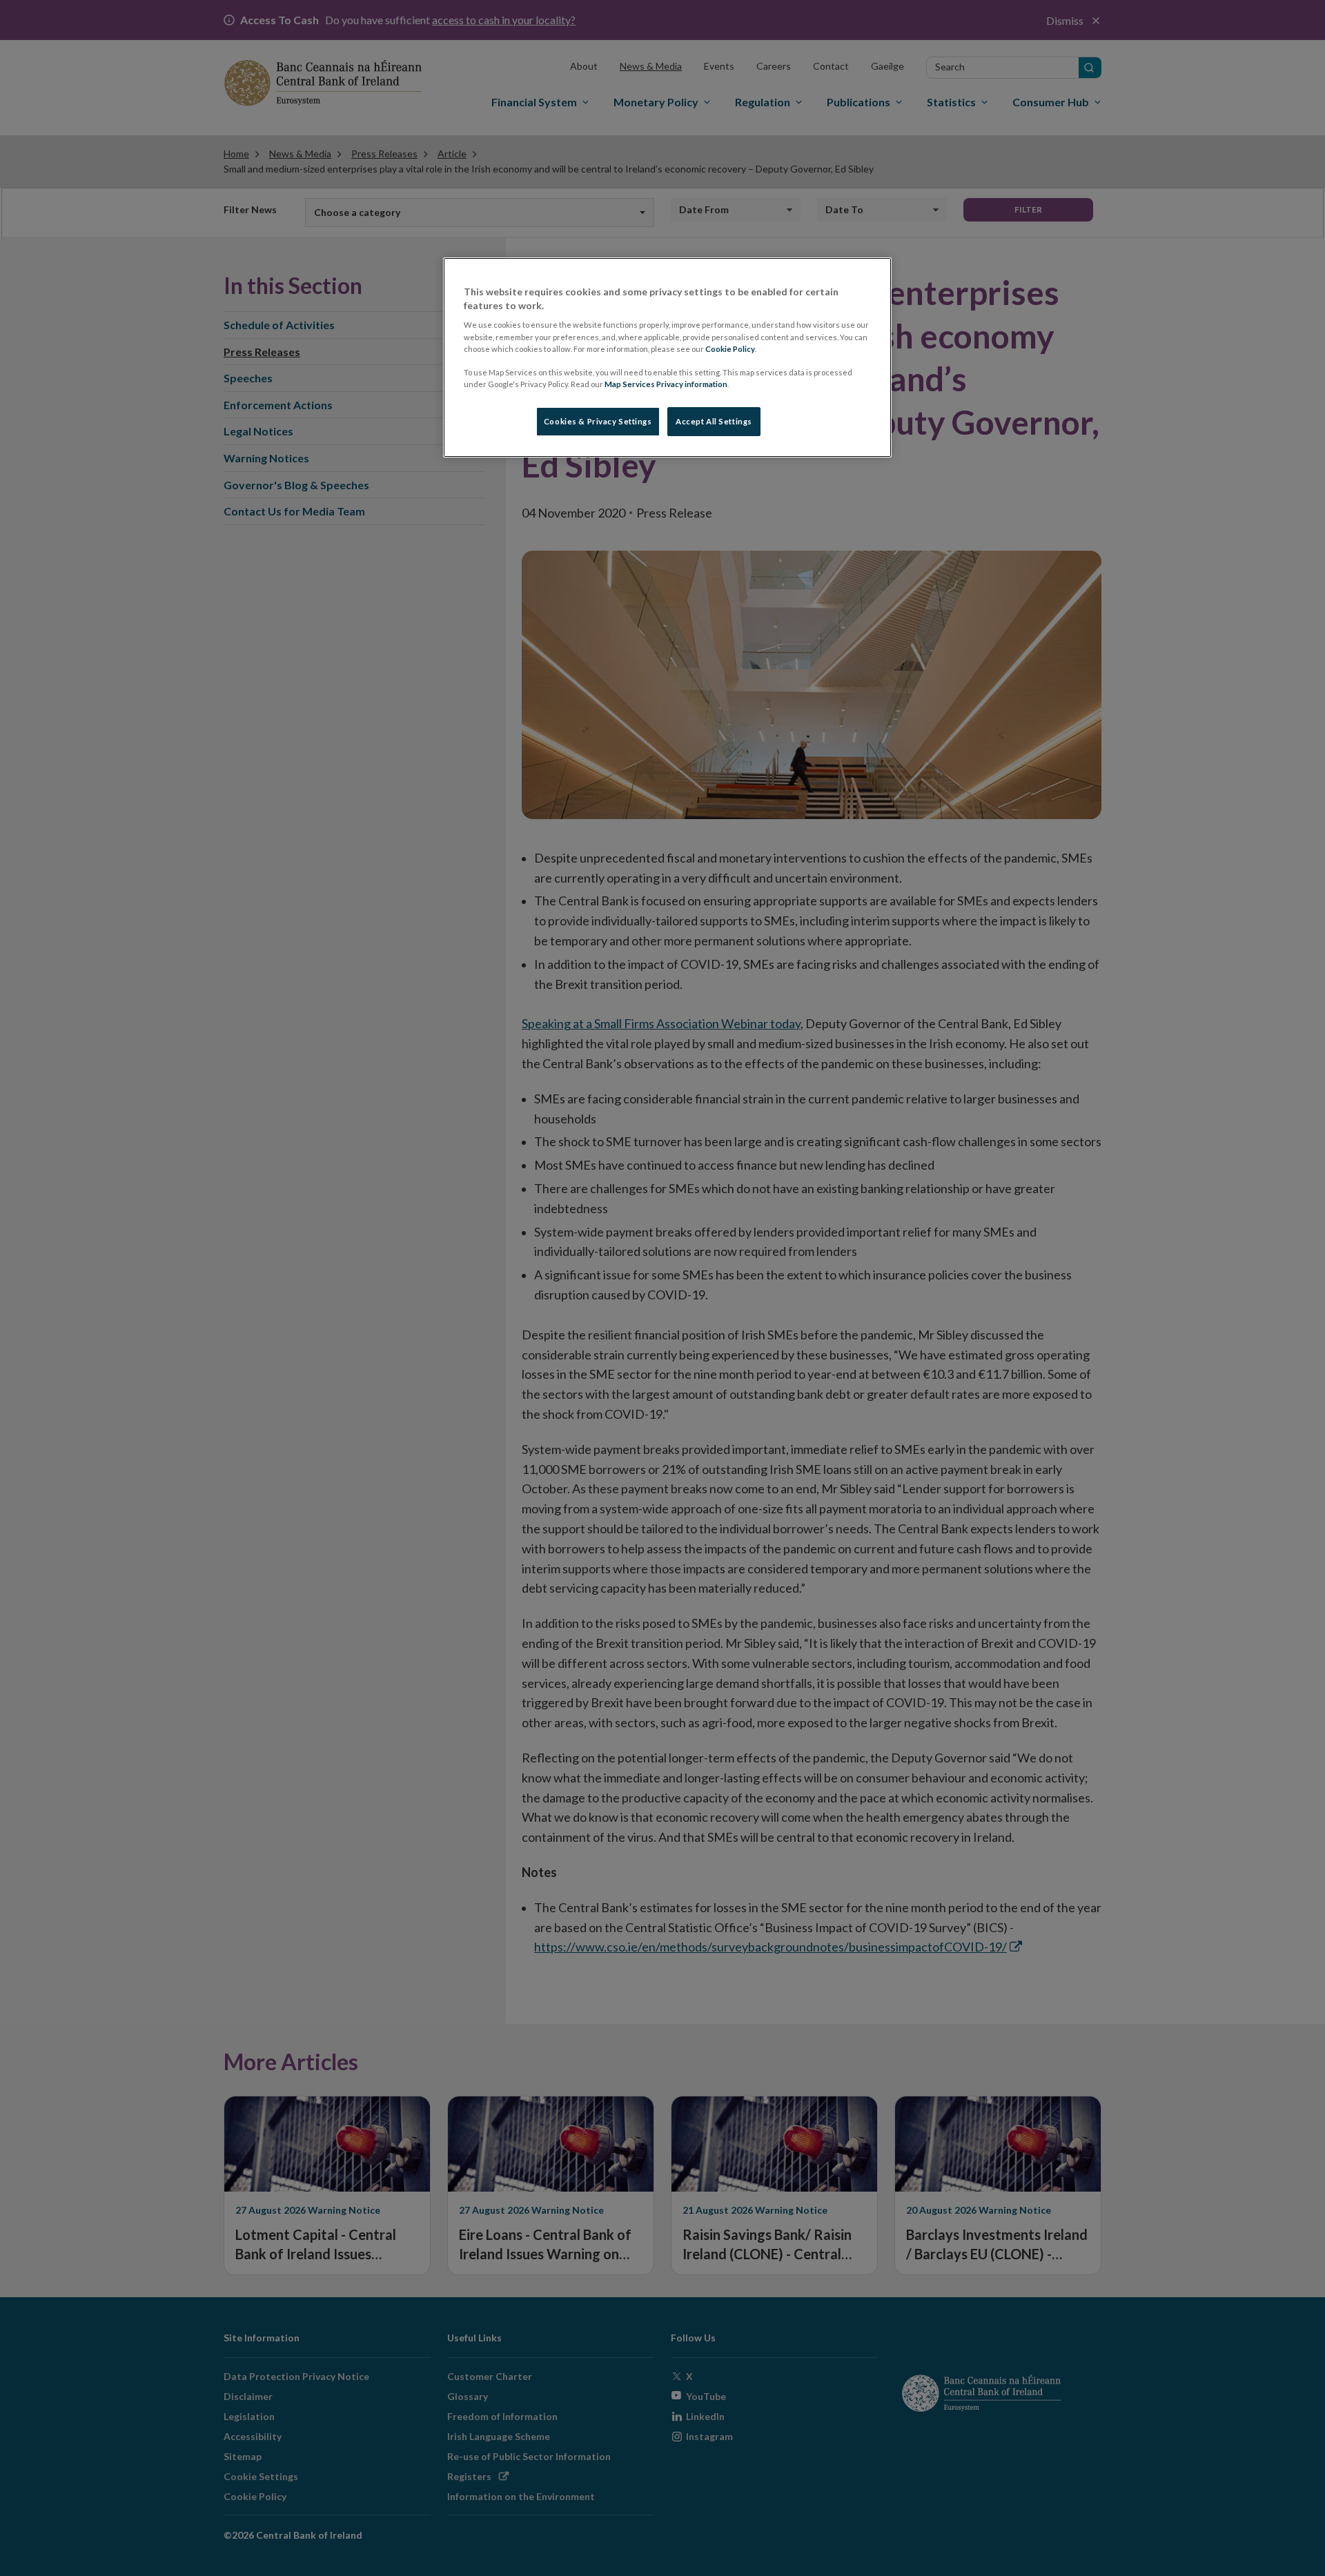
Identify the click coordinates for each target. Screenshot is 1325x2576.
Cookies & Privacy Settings (598, 421)
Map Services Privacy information (666, 384)
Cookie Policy (730, 349)
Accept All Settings (714, 421)
